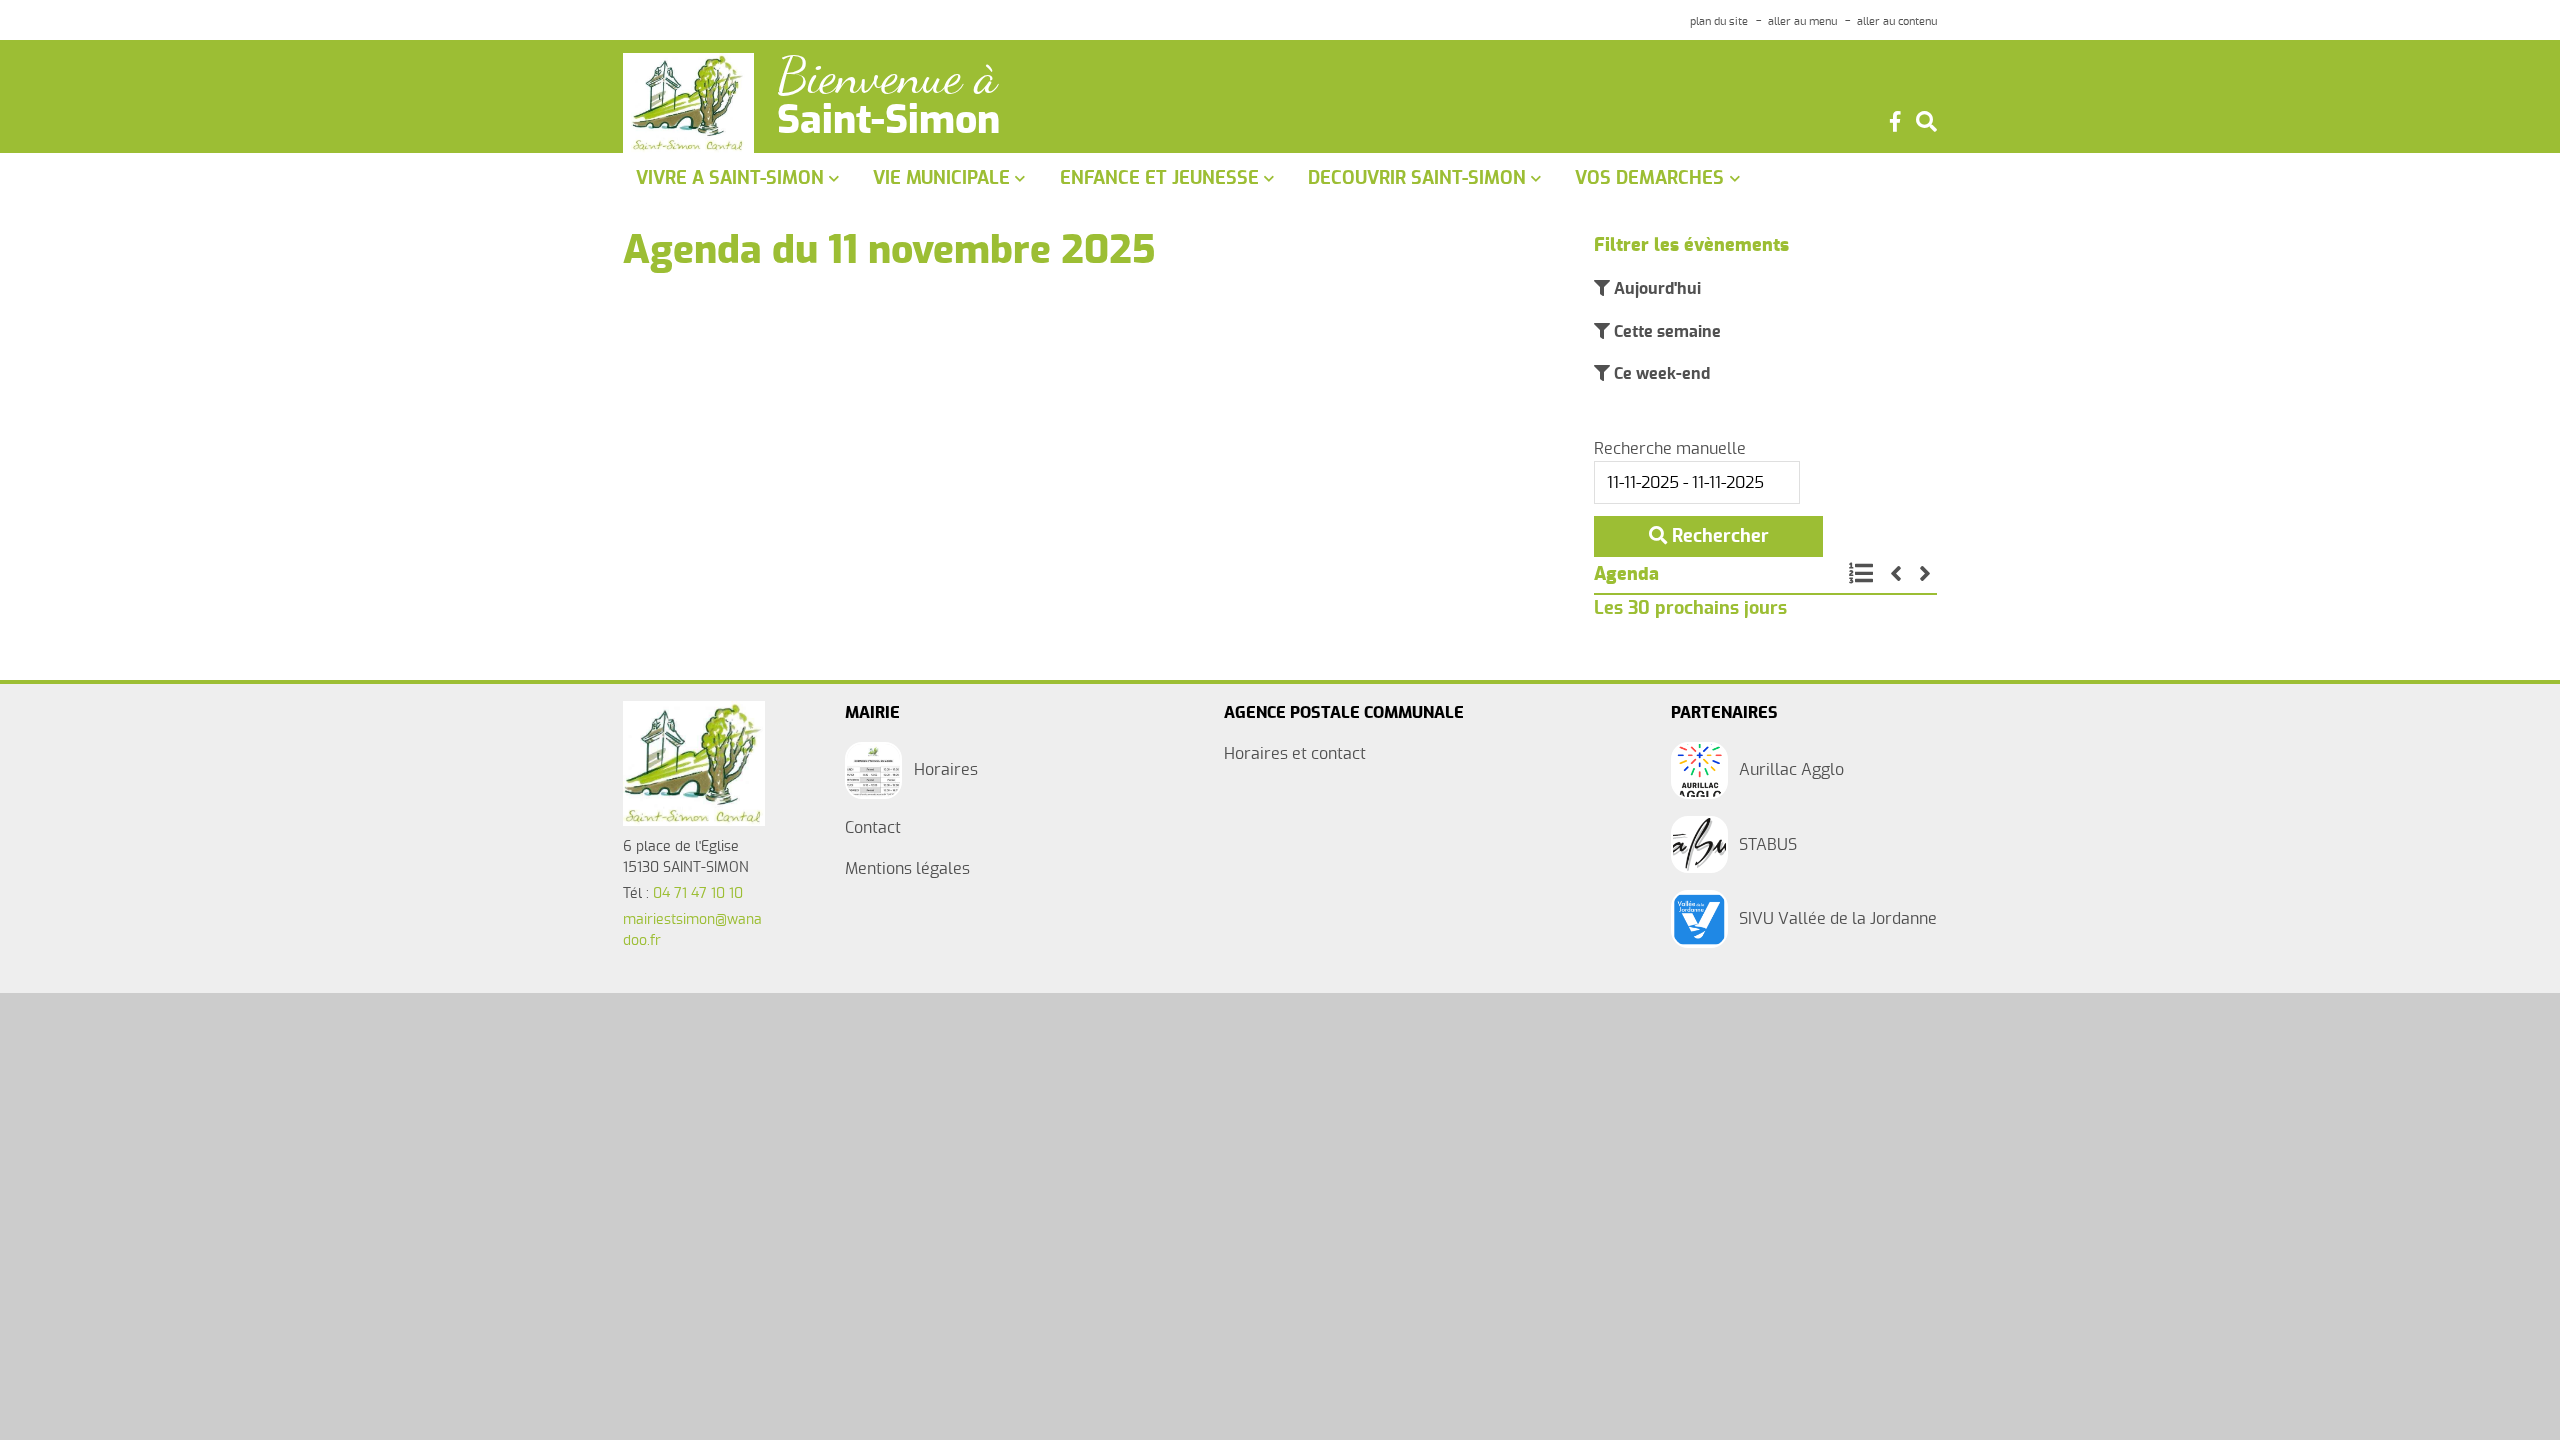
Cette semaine (1665, 332)
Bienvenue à (887, 76)
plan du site (1719, 21)
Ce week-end (1660, 374)
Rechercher (1718, 536)
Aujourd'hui (1655, 289)
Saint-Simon (888, 122)
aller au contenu (1897, 21)
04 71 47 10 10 (698, 894)
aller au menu (1802, 21)
